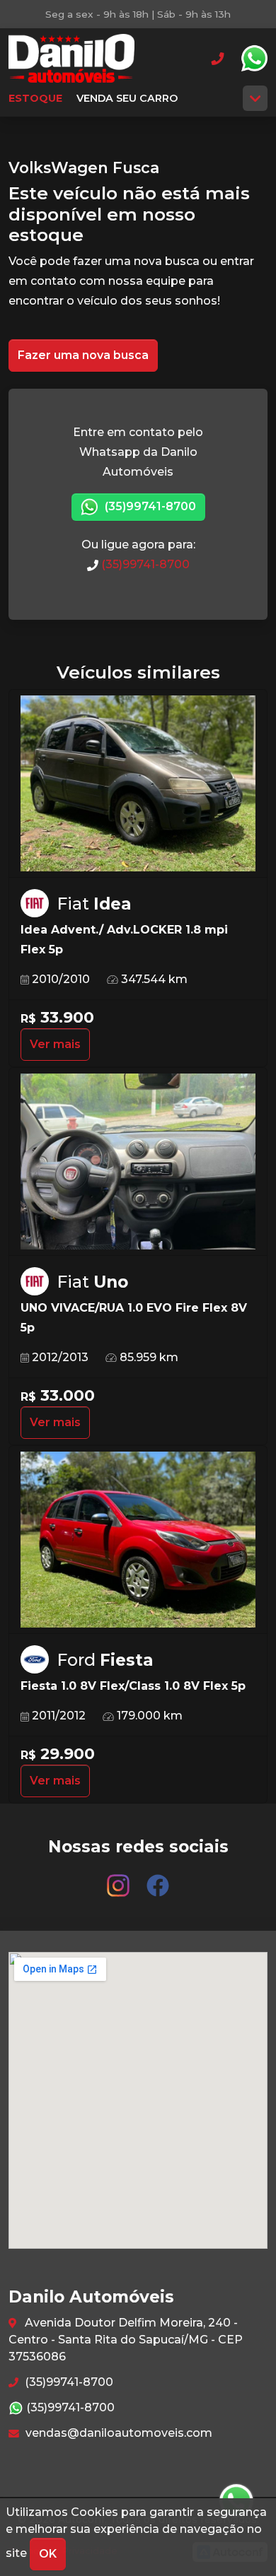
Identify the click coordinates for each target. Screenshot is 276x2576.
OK (48, 2554)
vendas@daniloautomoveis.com (117, 2433)
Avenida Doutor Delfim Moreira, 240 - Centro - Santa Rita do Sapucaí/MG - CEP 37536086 (126, 2340)
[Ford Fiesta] (138, 1540)
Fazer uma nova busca (83, 355)
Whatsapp (254, 59)
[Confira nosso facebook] (158, 1879)
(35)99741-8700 (149, 506)
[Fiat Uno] (138, 1162)
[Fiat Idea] (138, 784)
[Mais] (255, 98)
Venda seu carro (127, 98)
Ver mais (55, 1044)
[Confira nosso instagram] (120, 1879)
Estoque (35, 98)
